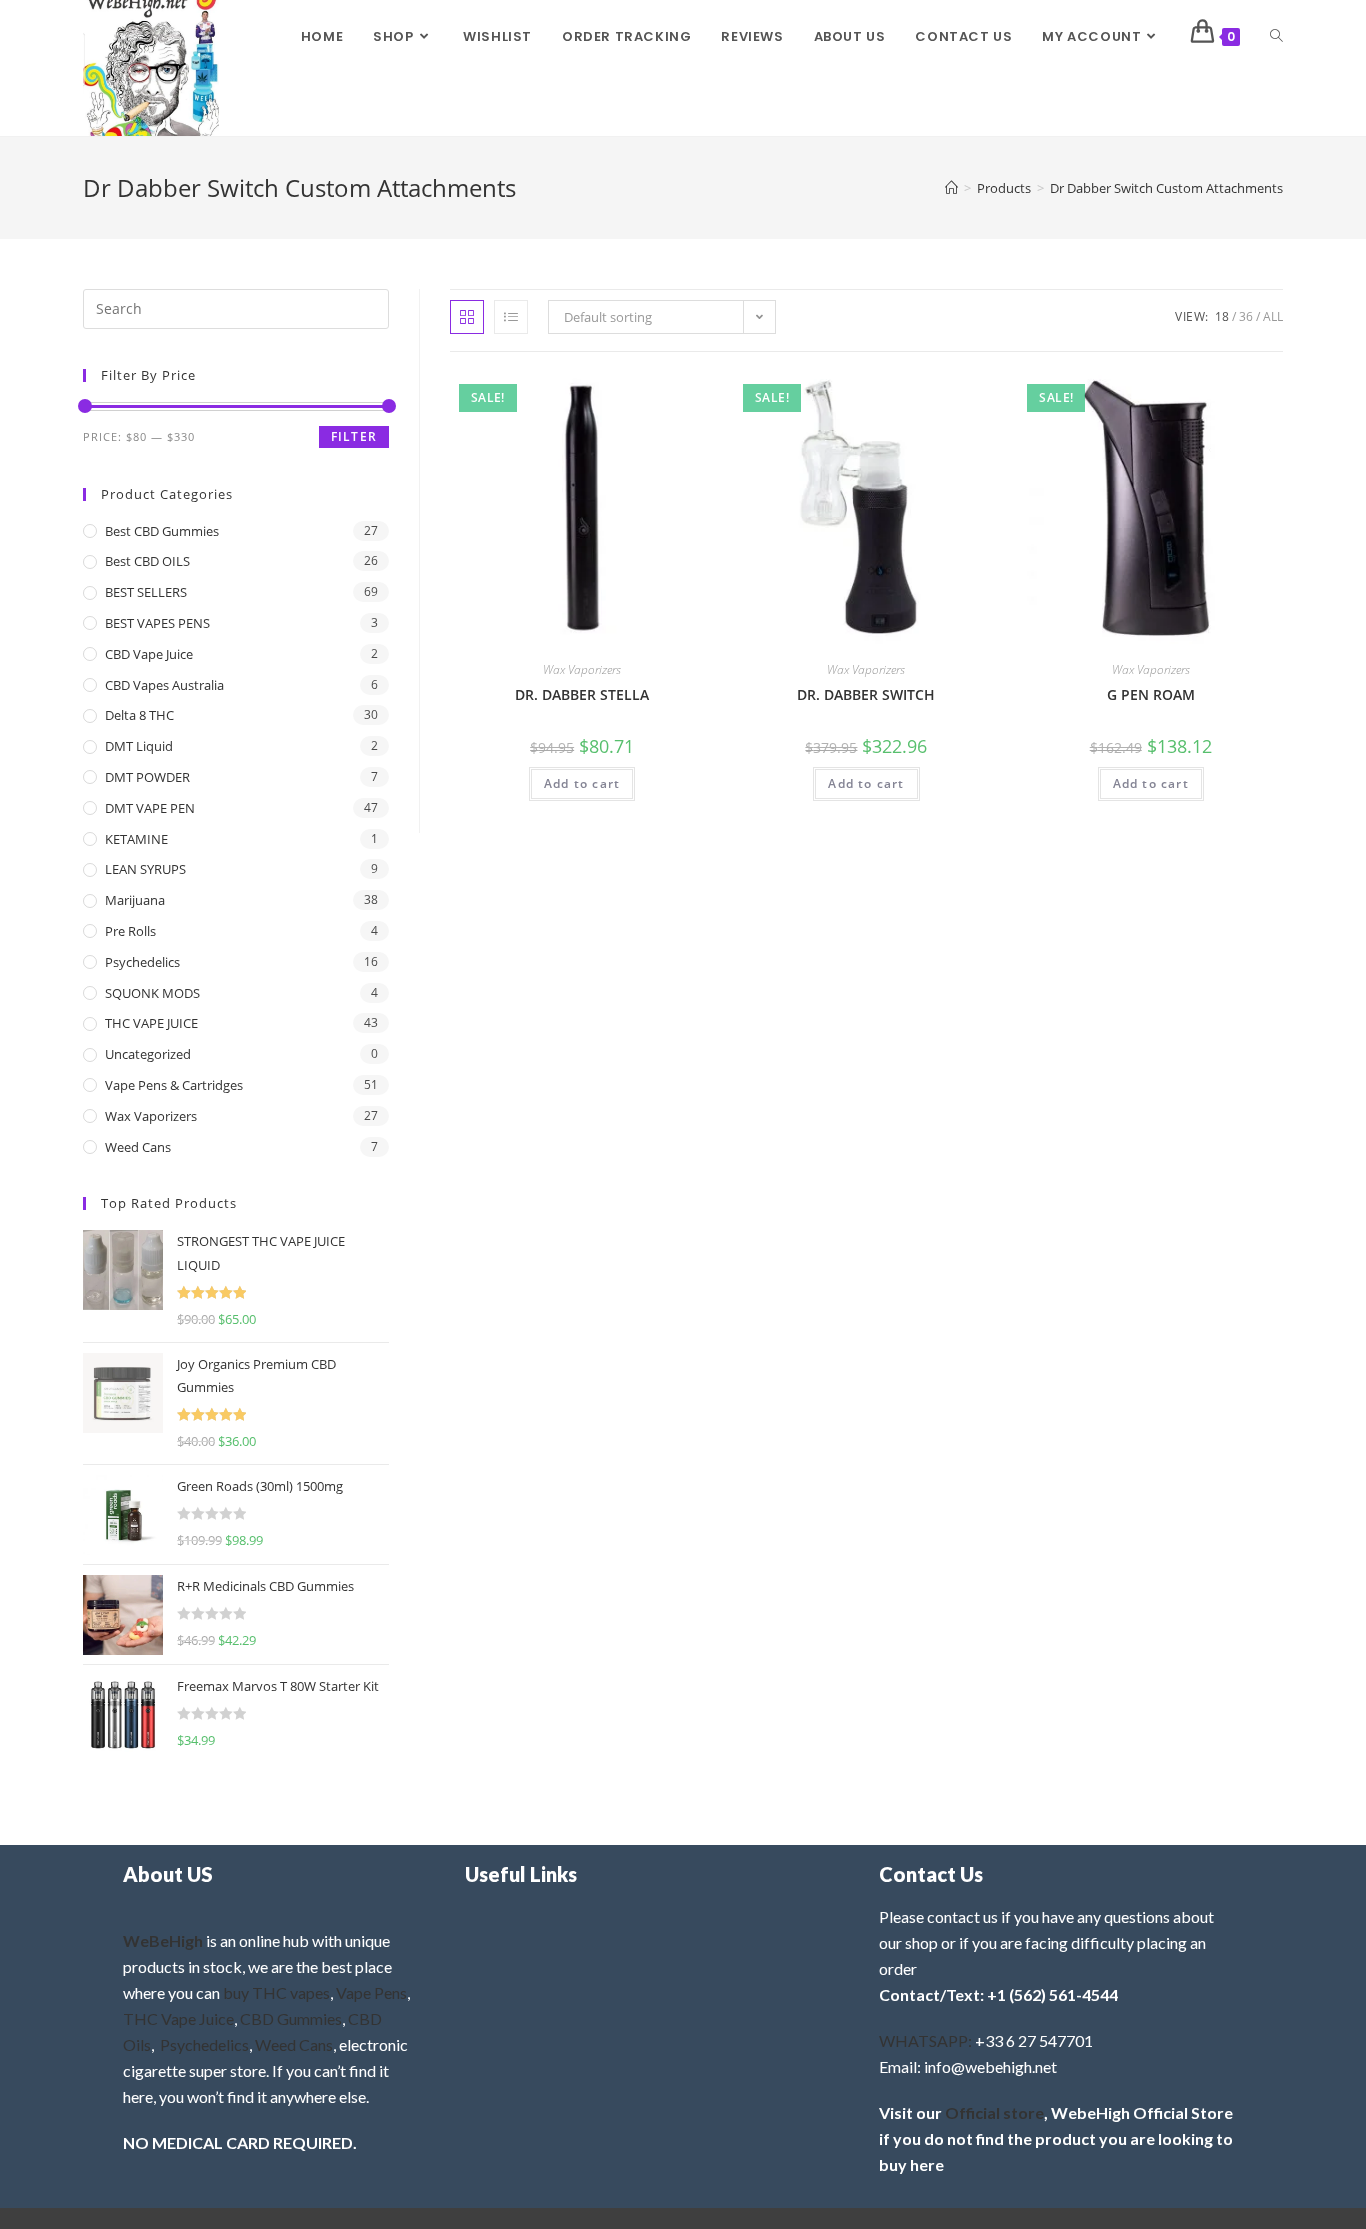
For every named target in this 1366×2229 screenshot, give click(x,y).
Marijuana (135, 900)
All (1273, 316)
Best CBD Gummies (162, 531)
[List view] (511, 317)
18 (1222, 316)
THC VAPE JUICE (151, 1023)
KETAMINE (136, 839)
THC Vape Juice (178, 2018)
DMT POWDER (147, 777)
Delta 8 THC (139, 715)
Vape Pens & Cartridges (174, 1085)
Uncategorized (148, 1054)
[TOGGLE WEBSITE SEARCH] (1276, 37)
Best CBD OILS (147, 561)
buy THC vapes (276, 1992)
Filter (354, 436)
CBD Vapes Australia (164, 685)
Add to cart (582, 783)
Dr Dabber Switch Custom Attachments (1166, 188)
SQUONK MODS (152, 993)
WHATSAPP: (925, 2040)
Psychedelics (142, 962)
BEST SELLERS (146, 592)
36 (1246, 316)
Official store (994, 2112)
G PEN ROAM (1151, 694)
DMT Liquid (139, 746)
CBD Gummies (291, 2018)
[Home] (951, 188)
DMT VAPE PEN (150, 808)
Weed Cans (138, 1147)
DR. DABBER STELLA (582, 694)
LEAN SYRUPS (145, 869)
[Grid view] (467, 317)
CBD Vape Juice (149, 654)
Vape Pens (371, 1992)
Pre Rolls (130, 931)
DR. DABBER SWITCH (866, 694)
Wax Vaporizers (582, 669)
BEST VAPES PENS (157, 623)
